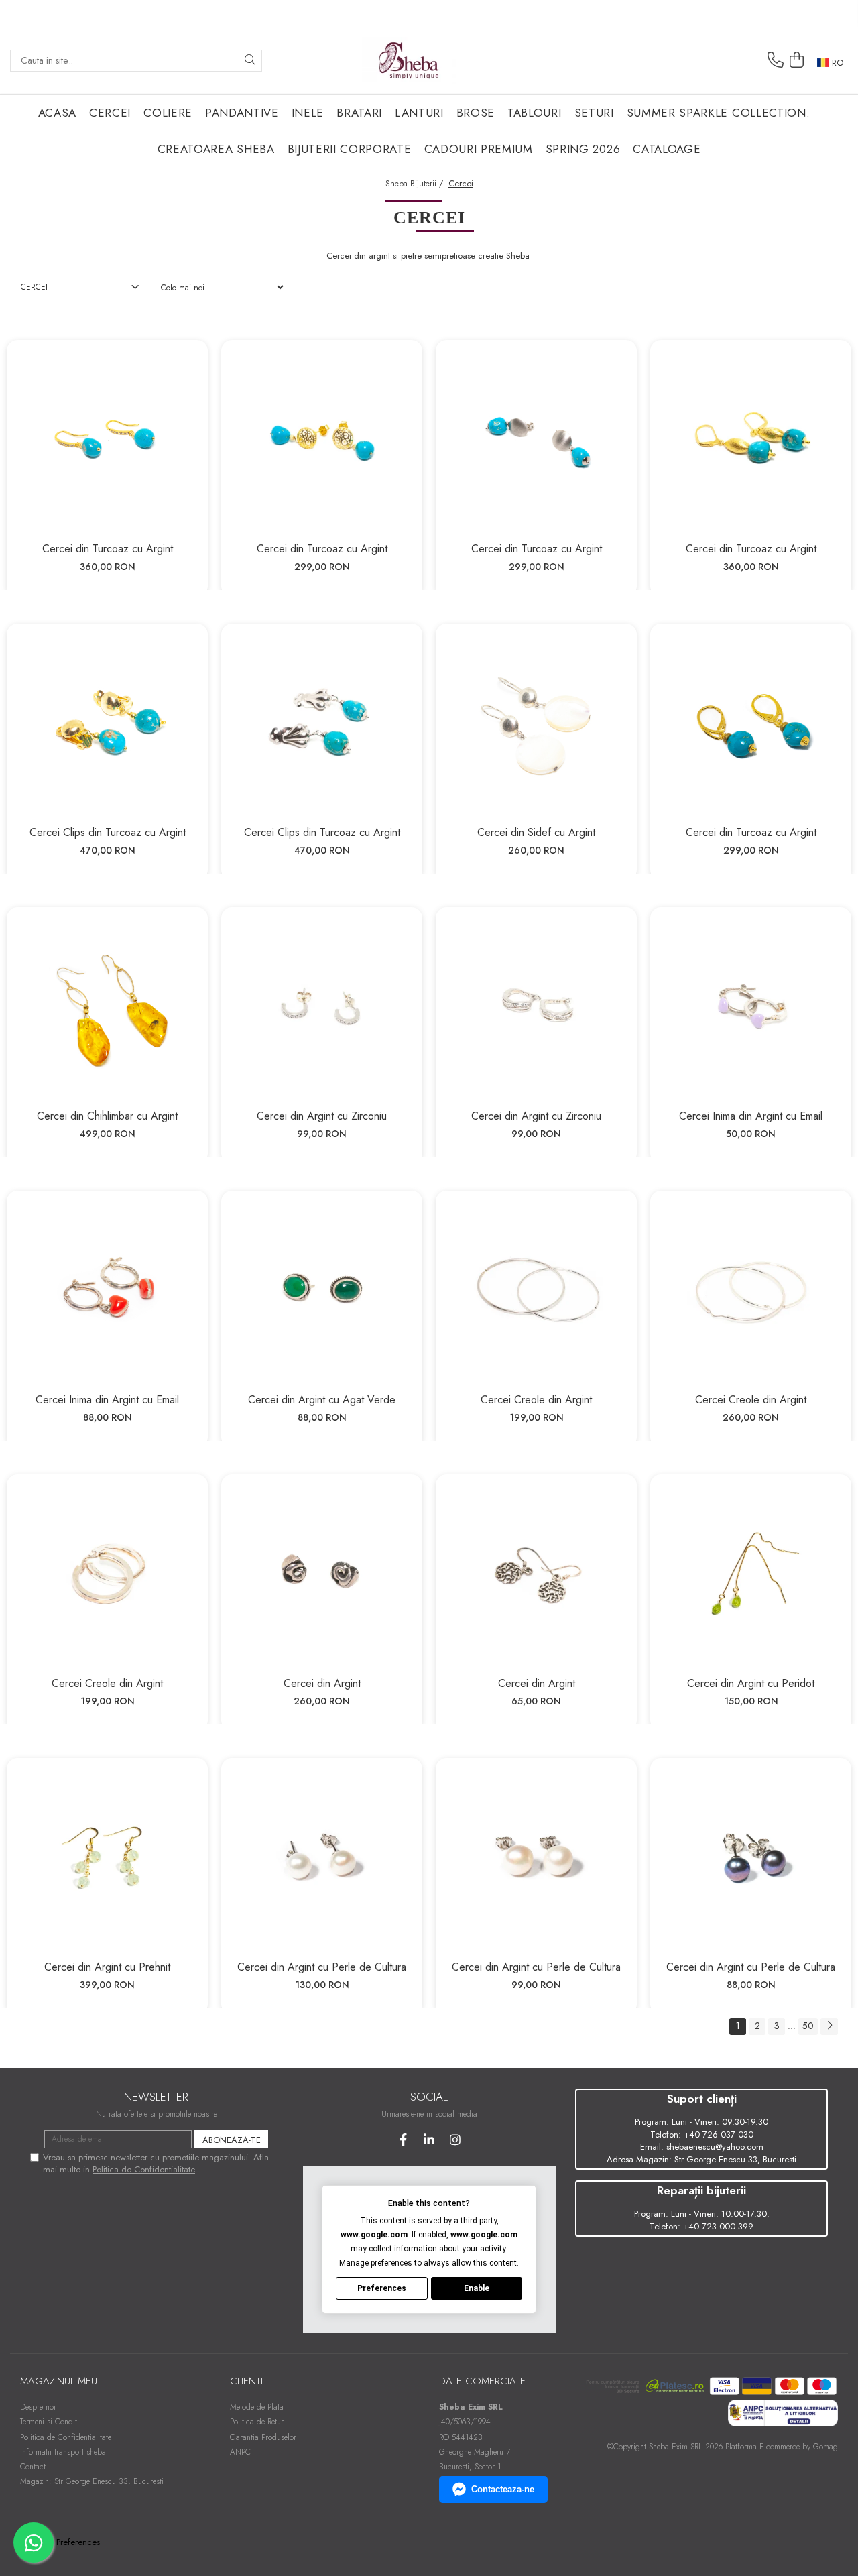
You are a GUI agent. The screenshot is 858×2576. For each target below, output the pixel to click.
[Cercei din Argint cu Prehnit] (107, 1859)
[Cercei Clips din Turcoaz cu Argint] (107, 724)
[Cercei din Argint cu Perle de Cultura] (322, 1859)
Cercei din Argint (322, 1683)
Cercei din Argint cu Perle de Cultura (322, 1967)
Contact (33, 2467)
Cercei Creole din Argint (536, 1400)
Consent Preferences (62, 2542)
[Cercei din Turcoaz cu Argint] (107, 441)
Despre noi (38, 2407)
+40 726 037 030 (719, 2134)
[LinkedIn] (429, 2140)
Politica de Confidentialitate (144, 2169)
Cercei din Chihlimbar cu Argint (107, 1116)
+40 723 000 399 (718, 2226)
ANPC (240, 2452)
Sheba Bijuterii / (416, 184)
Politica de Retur (257, 2422)
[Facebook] (403, 2140)
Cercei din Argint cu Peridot (751, 1683)
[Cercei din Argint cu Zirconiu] (322, 1008)
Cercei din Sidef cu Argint (536, 832)
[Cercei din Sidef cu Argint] (536, 724)
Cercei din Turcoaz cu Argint (108, 549)
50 (808, 2026)
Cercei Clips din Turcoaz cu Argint (108, 832)
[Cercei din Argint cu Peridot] (751, 1575)
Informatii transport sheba (63, 2452)
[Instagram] (455, 2140)
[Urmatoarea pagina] (829, 2027)
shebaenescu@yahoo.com (715, 2147)
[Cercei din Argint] (322, 1575)
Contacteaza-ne (503, 2489)
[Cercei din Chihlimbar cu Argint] (107, 1008)
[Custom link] (782, 2412)
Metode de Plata (257, 2407)
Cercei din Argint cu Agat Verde (322, 1400)
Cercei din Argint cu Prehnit (107, 1967)
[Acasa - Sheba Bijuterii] (409, 60)
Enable (477, 2288)
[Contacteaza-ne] (776, 60)
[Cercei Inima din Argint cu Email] (751, 1008)
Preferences (382, 2288)
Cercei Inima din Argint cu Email (751, 1116)
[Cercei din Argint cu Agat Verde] (322, 1291)
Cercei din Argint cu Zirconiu (322, 1116)
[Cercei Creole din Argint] (536, 1291)
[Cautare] (250, 61)
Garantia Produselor (263, 2437)
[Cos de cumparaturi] (796, 60)
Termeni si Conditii (51, 2422)
